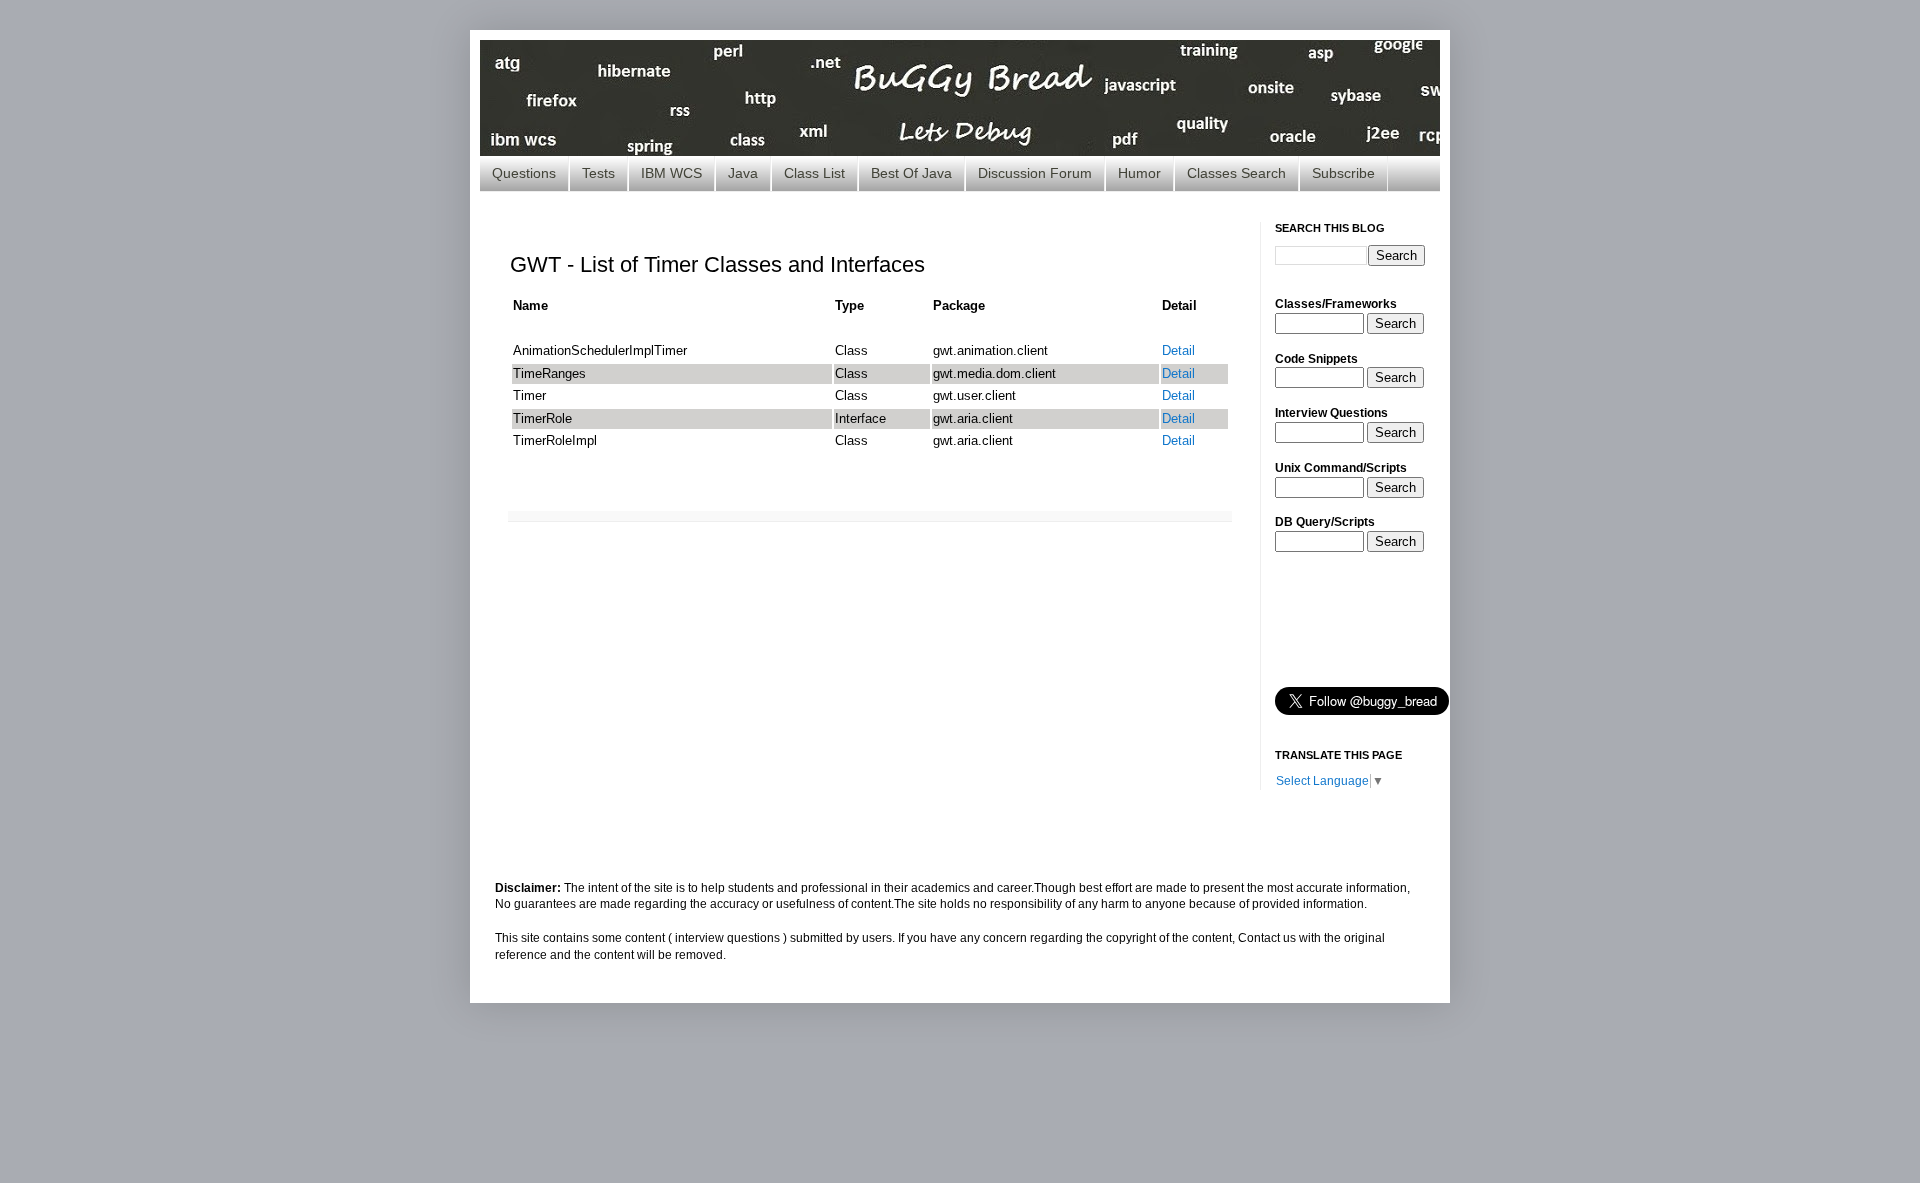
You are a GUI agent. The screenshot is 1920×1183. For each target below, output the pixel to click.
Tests (598, 173)
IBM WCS (671, 173)
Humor (1139, 173)
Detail (1178, 350)
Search (1395, 323)
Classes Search (1236, 173)
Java (743, 173)
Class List (814, 173)
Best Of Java (911, 173)
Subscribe (1343, 173)
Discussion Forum (1035, 173)
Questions (524, 173)
